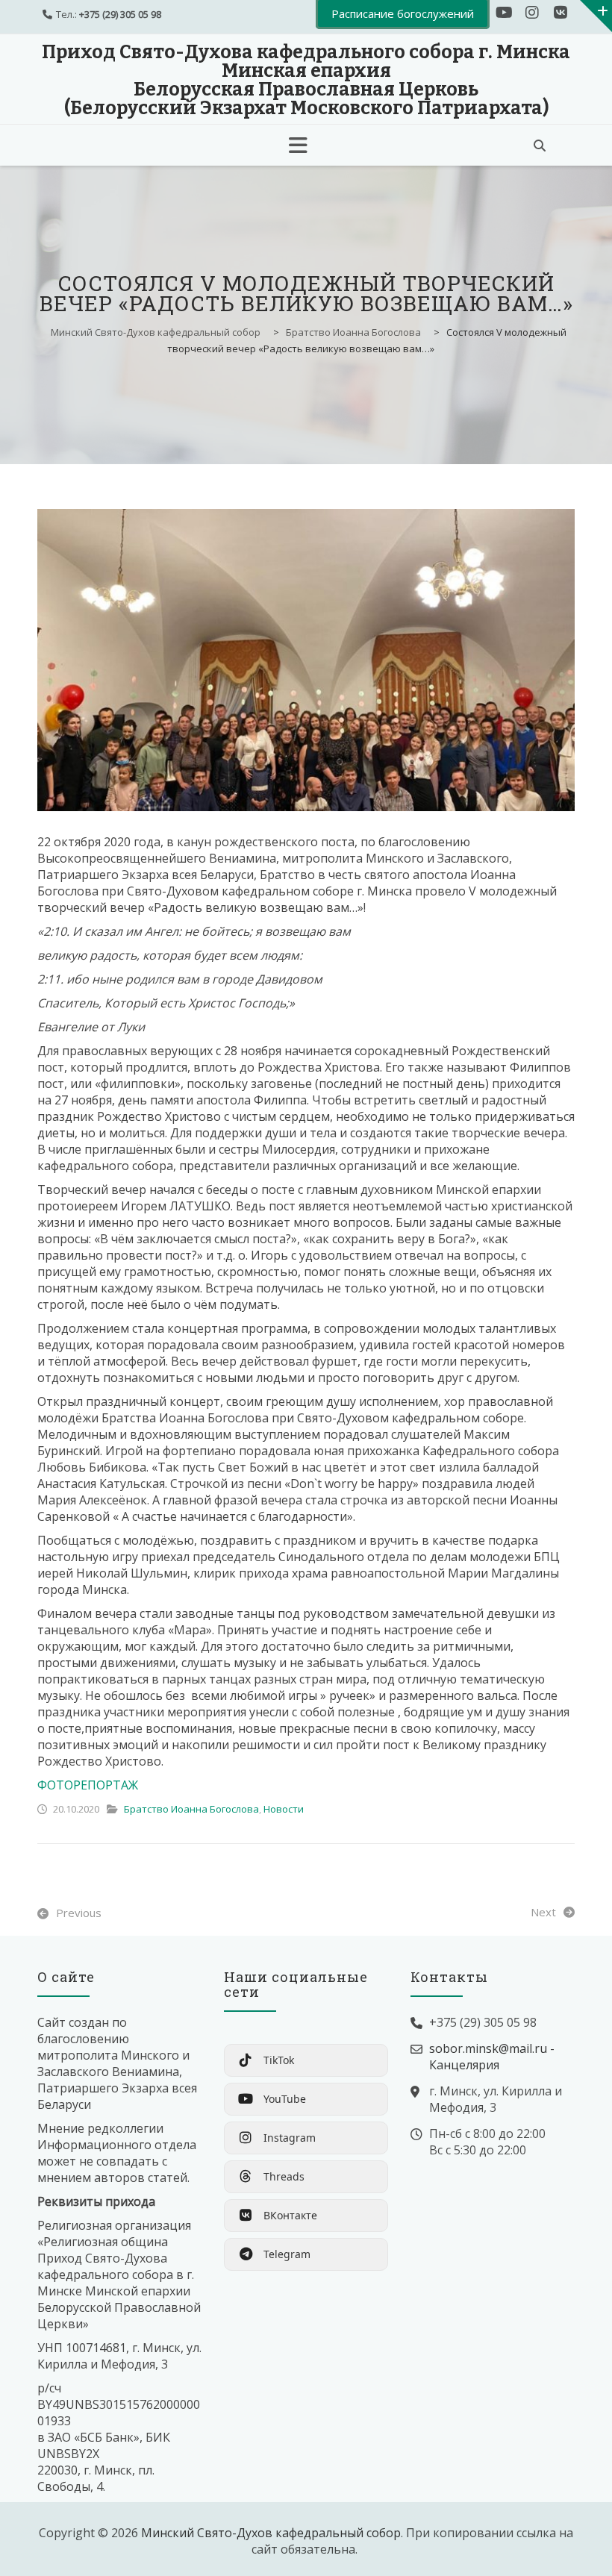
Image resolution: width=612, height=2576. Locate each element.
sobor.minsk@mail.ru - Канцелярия (492, 2057)
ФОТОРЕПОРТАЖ (88, 1785)
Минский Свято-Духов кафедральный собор (271, 2533)
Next (543, 1912)
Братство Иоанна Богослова (191, 1809)
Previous (79, 1913)
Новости (284, 1809)
